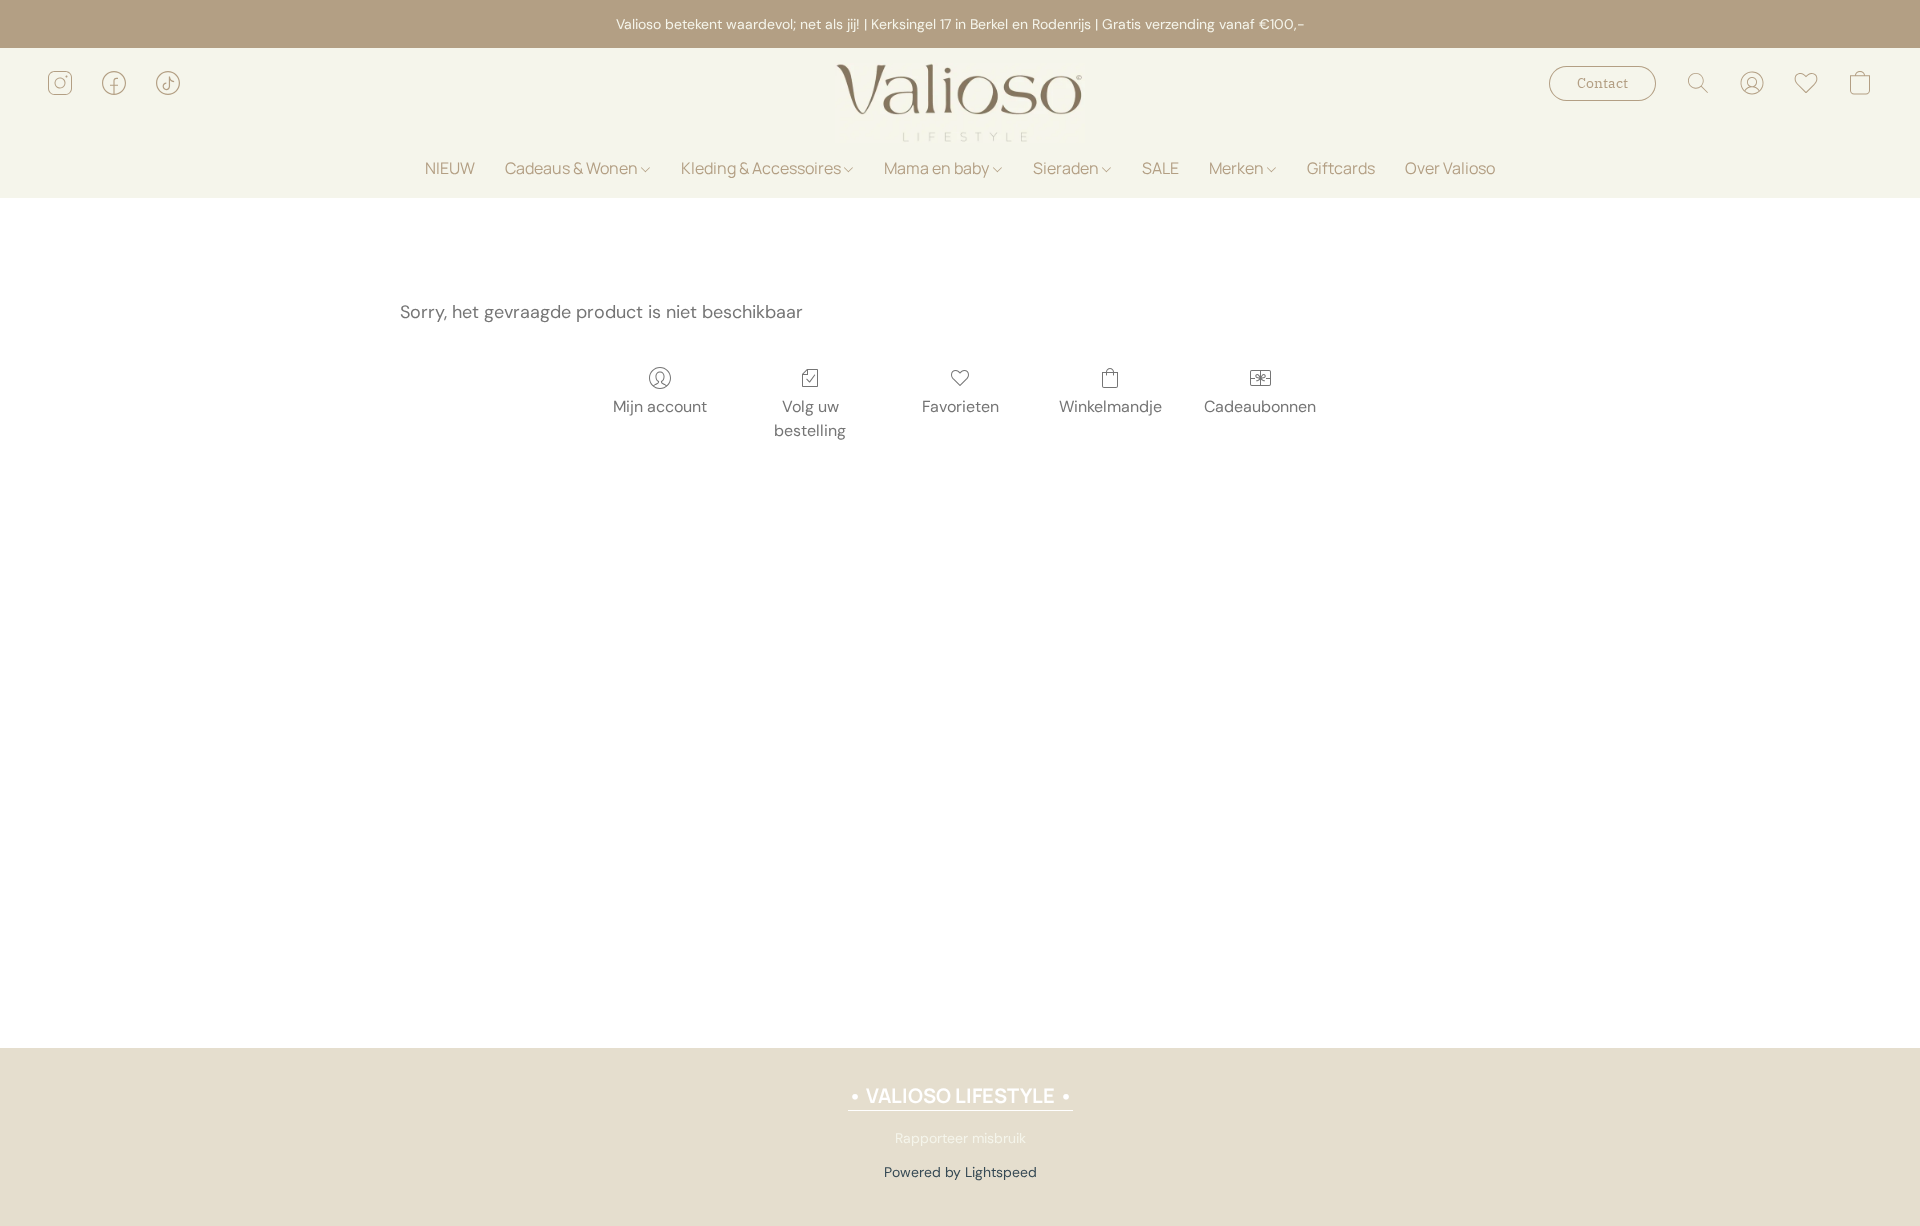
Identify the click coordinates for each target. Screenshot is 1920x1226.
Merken (1238, 168)
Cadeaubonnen (1260, 406)
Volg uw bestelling (810, 418)
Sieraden (1067, 168)
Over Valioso (1450, 168)
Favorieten (960, 406)
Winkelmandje (1110, 406)
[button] (960, 103)
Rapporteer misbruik (960, 1138)
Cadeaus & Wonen (573, 168)
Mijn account (660, 406)
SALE (1160, 168)
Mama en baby (938, 168)
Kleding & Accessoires (762, 168)
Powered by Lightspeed (960, 1172)
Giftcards (1341, 168)
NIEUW (450, 168)
